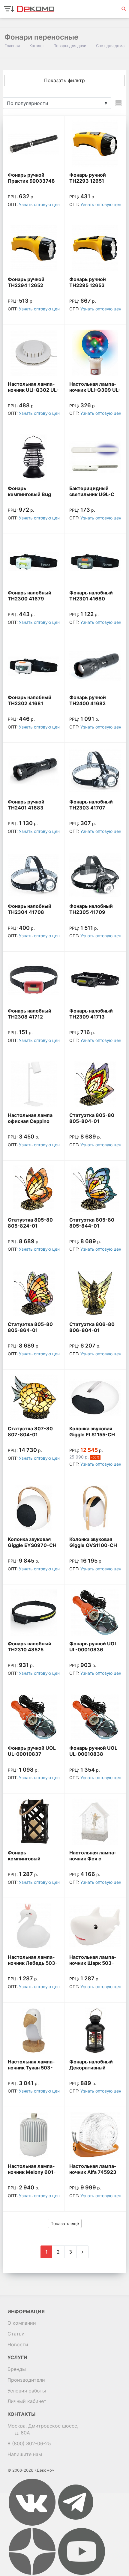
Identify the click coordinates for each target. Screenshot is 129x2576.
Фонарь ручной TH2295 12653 (88, 282)
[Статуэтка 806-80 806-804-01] (95, 1293)
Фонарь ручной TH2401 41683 (26, 805)
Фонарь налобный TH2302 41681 (30, 700)
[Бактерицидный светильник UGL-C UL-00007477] (95, 457)
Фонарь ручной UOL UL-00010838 (93, 1751)
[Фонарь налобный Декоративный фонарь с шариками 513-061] (95, 2031)
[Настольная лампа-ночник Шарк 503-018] (95, 1926)
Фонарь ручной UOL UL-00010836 (93, 1647)
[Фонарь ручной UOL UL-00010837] (34, 1717)
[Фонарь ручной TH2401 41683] (34, 771)
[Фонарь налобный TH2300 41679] (34, 562)
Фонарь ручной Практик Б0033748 (31, 178)
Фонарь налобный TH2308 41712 (30, 1014)
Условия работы (27, 2391)
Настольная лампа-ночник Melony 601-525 (32, 2172)
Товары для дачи (70, 46)
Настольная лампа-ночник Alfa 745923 (93, 2169)
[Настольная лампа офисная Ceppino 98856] (34, 1084)
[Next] (82, 2252)
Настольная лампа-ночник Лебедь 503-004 (33, 1963)
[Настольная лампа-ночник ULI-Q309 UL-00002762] (95, 353)
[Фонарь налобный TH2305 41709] (95, 875)
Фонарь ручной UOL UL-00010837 (32, 1751)
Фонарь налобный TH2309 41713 (91, 1014)
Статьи (16, 2334)
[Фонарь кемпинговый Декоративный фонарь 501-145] (34, 1822)
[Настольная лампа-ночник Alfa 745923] (95, 2135)
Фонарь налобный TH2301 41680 (91, 596)
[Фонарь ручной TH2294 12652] (34, 248)
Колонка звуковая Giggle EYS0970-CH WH (32, 1545)
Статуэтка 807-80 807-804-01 (30, 1432)
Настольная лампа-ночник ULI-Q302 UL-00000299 (33, 390)
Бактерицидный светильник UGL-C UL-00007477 (92, 494)
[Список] (118, 103)
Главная (12, 46)
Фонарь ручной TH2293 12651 (88, 178)
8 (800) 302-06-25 (29, 2443)
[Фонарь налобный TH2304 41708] (34, 875)
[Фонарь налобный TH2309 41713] (95, 980)
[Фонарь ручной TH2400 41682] (95, 666)
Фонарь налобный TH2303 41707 (91, 805)
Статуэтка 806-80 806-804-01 (92, 1327)
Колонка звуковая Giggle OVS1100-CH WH (93, 1545)
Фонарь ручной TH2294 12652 (26, 282)
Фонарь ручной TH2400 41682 (88, 700)
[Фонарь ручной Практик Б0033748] (34, 144)
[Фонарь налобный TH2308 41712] (34, 980)
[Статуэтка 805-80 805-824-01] (34, 1189)
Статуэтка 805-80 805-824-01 (30, 1223)
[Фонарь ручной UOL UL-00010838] (95, 1717)
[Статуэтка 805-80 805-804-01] (95, 1084)
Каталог (37, 46)
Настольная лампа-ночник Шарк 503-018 (93, 1963)
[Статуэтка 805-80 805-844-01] (95, 1189)
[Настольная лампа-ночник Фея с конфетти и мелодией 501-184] (95, 1822)
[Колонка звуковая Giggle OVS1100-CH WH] (95, 1508)
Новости (18, 2344)
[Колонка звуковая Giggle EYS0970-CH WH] (34, 1508)
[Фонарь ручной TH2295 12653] (95, 248)
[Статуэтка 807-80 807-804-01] (34, 1398)
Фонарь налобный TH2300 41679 (30, 596)
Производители (26, 2380)
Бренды (17, 2369)
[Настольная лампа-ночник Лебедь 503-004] (34, 1926)
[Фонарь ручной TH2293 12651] (95, 144)
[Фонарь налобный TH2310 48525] (34, 1613)
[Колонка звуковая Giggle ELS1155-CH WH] (95, 1398)
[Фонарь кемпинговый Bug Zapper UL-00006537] (34, 457)
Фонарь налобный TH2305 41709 (91, 909)
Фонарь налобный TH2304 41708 (30, 909)
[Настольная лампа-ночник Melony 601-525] (34, 2135)
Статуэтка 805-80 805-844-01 (92, 1223)
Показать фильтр (64, 80)
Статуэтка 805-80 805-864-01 (30, 1327)
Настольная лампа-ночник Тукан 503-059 (31, 2068)
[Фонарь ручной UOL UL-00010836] (95, 1613)
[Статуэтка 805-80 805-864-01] (34, 1293)
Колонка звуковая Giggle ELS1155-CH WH (92, 1435)
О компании (22, 2323)
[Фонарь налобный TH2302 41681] (34, 666)
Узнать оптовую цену (40, 204)
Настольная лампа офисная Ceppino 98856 (30, 1121)
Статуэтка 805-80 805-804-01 (92, 1118)
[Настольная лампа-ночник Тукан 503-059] (34, 2031)
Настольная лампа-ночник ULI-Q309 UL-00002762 (95, 390)
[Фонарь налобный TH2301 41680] (95, 562)
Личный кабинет (27, 2401)
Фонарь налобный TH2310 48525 (30, 1647)
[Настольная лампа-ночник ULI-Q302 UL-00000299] (34, 353)
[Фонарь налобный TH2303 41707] (95, 771)
